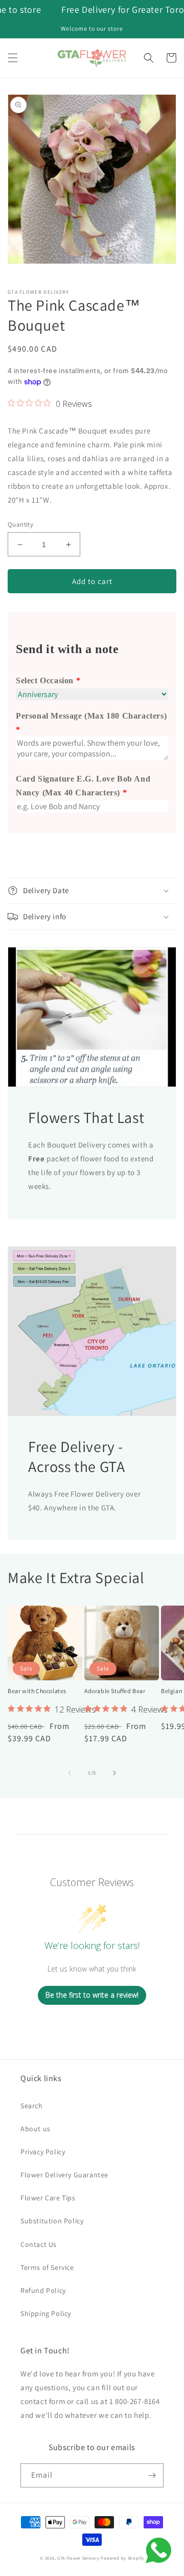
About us (36, 2129)
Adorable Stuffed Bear (115, 1691)
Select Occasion (45, 680)
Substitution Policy (52, 2221)
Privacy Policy (43, 2152)
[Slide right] (114, 1773)
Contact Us (39, 2244)
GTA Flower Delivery (78, 2558)
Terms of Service (47, 2267)
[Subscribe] (152, 2475)
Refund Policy (43, 2290)
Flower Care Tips (48, 2198)
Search (32, 2106)
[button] (13, 58)
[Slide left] (70, 1773)
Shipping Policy (46, 2313)
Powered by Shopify (122, 2558)
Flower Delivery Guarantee (64, 2175)
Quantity (20, 524)
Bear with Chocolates (37, 1691)
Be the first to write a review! (92, 1995)
